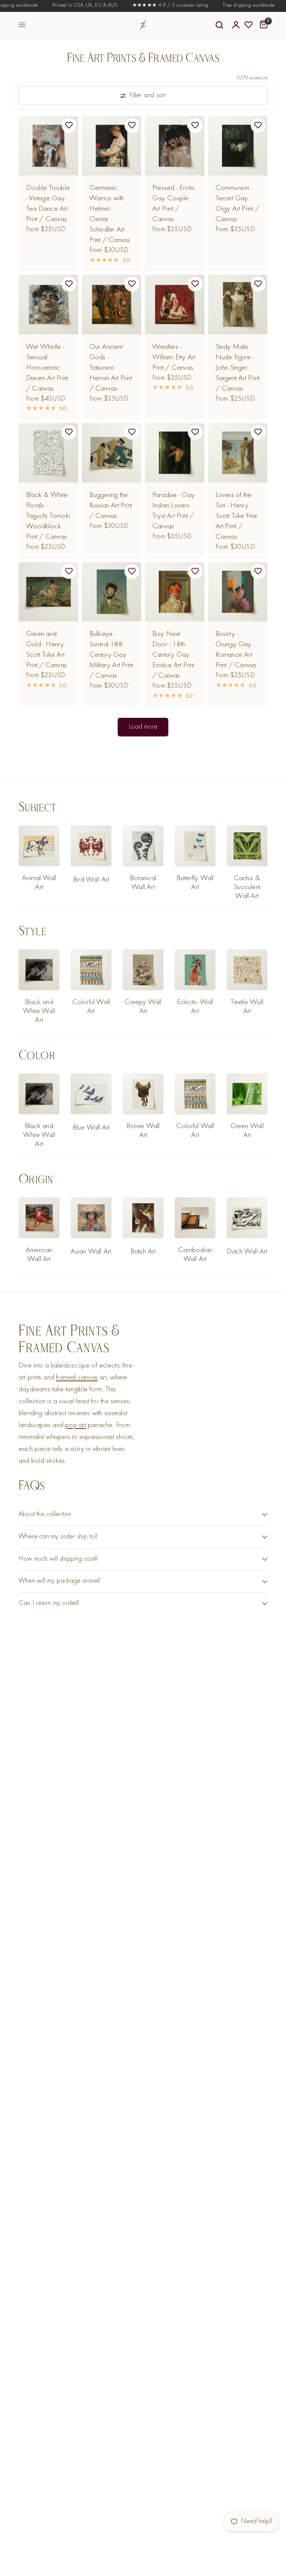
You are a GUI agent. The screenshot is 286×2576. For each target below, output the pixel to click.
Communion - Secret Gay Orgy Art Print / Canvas (237, 204)
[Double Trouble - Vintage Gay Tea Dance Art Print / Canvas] (48, 146)
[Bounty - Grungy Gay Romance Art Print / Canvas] (238, 592)
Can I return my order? (49, 1603)
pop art (76, 1425)
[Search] (219, 25)
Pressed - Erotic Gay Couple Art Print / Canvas (174, 204)
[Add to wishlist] (69, 125)
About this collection (45, 1514)
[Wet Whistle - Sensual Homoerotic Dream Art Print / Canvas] (48, 305)
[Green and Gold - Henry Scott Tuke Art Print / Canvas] (48, 592)
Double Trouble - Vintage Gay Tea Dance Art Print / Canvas (48, 204)
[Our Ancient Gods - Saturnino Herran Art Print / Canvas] (112, 305)
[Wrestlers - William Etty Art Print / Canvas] (175, 305)
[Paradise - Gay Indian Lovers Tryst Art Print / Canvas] (175, 453)
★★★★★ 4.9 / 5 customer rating (153, 6)
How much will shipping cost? (58, 1559)
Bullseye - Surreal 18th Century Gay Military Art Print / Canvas (111, 655)
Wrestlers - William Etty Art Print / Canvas (174, 357)
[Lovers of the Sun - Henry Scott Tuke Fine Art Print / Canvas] (238, 453)
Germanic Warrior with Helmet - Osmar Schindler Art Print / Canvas (110, 214)
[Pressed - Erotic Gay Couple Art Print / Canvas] (175, 146)
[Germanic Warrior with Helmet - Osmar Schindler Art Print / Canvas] (112, 146)
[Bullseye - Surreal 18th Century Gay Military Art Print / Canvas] (112, 592)
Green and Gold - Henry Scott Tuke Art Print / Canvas (47, 650)
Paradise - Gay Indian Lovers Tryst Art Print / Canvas (174, 511)
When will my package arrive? (60, 1581)
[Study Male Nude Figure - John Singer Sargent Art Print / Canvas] (238, 305)
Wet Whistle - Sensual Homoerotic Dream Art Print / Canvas (47, 368)
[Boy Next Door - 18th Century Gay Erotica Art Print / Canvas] (175, 592)
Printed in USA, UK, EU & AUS (68, 6)
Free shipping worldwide (232, 6)
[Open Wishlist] (249, 25)
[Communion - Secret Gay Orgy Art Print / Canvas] (238, 146)
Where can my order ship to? (58, 1537)
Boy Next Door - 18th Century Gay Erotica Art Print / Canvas (173, 655)
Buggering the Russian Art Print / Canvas (111, 506)
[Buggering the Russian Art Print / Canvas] (112, 453)
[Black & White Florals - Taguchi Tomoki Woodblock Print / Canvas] (48, 453)
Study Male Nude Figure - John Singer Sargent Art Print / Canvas (238, 368)
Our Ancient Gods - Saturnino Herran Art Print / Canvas (111, 368)
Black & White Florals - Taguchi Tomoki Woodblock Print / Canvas (48, 516)
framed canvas (77, 1378)
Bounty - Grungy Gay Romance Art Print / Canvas (236, 650)
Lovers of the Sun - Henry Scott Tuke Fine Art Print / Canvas (236, 516)
